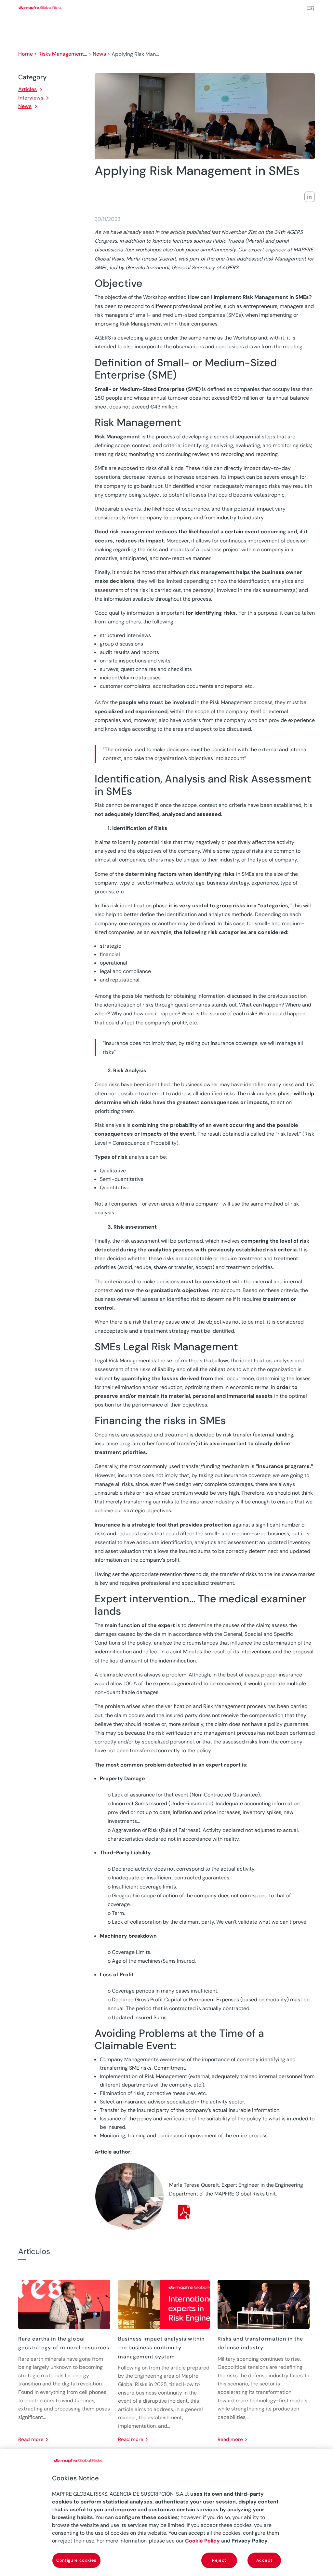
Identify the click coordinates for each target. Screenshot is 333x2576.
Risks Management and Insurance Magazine (63, 54)
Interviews (31, 98)
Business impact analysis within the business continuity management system (161, 2348)
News (99, 54)
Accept (264, 2560)
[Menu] (311, 8)
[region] (166, 2513)
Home (26, 54)
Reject (219, 2560)
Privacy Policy (250, 2541)
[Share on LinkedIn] (310, 197)
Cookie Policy (202, 2541)
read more (31, 2439)
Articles (27, 89)
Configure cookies (76, 2560)
